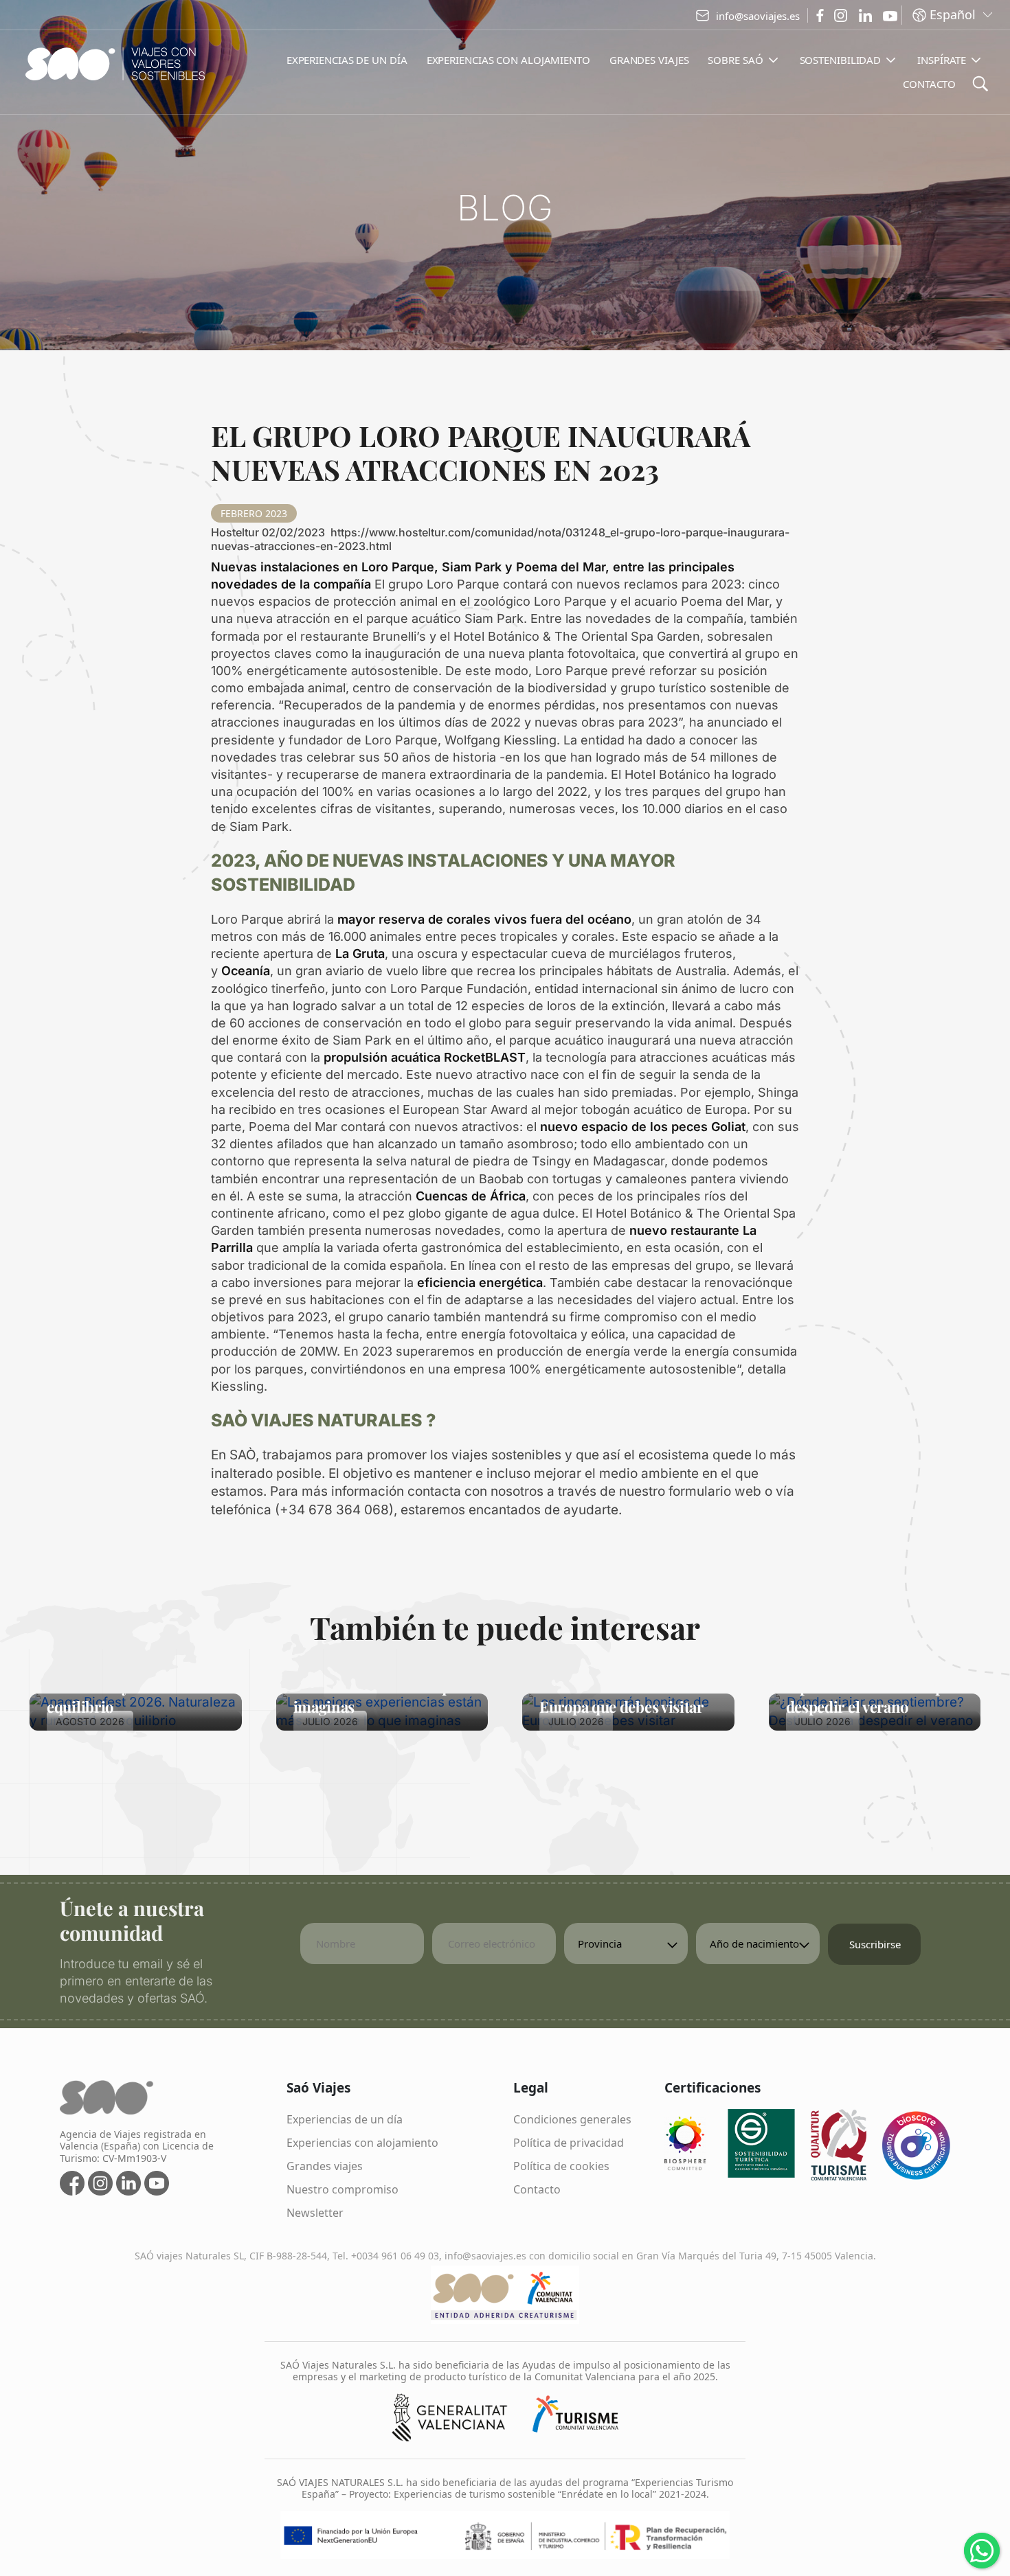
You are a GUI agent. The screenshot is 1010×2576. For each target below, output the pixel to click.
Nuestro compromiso (343, 2189)
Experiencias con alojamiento (362, 2143)
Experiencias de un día (345, 2119)
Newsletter (315, 2213)
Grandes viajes (325, 2166)
